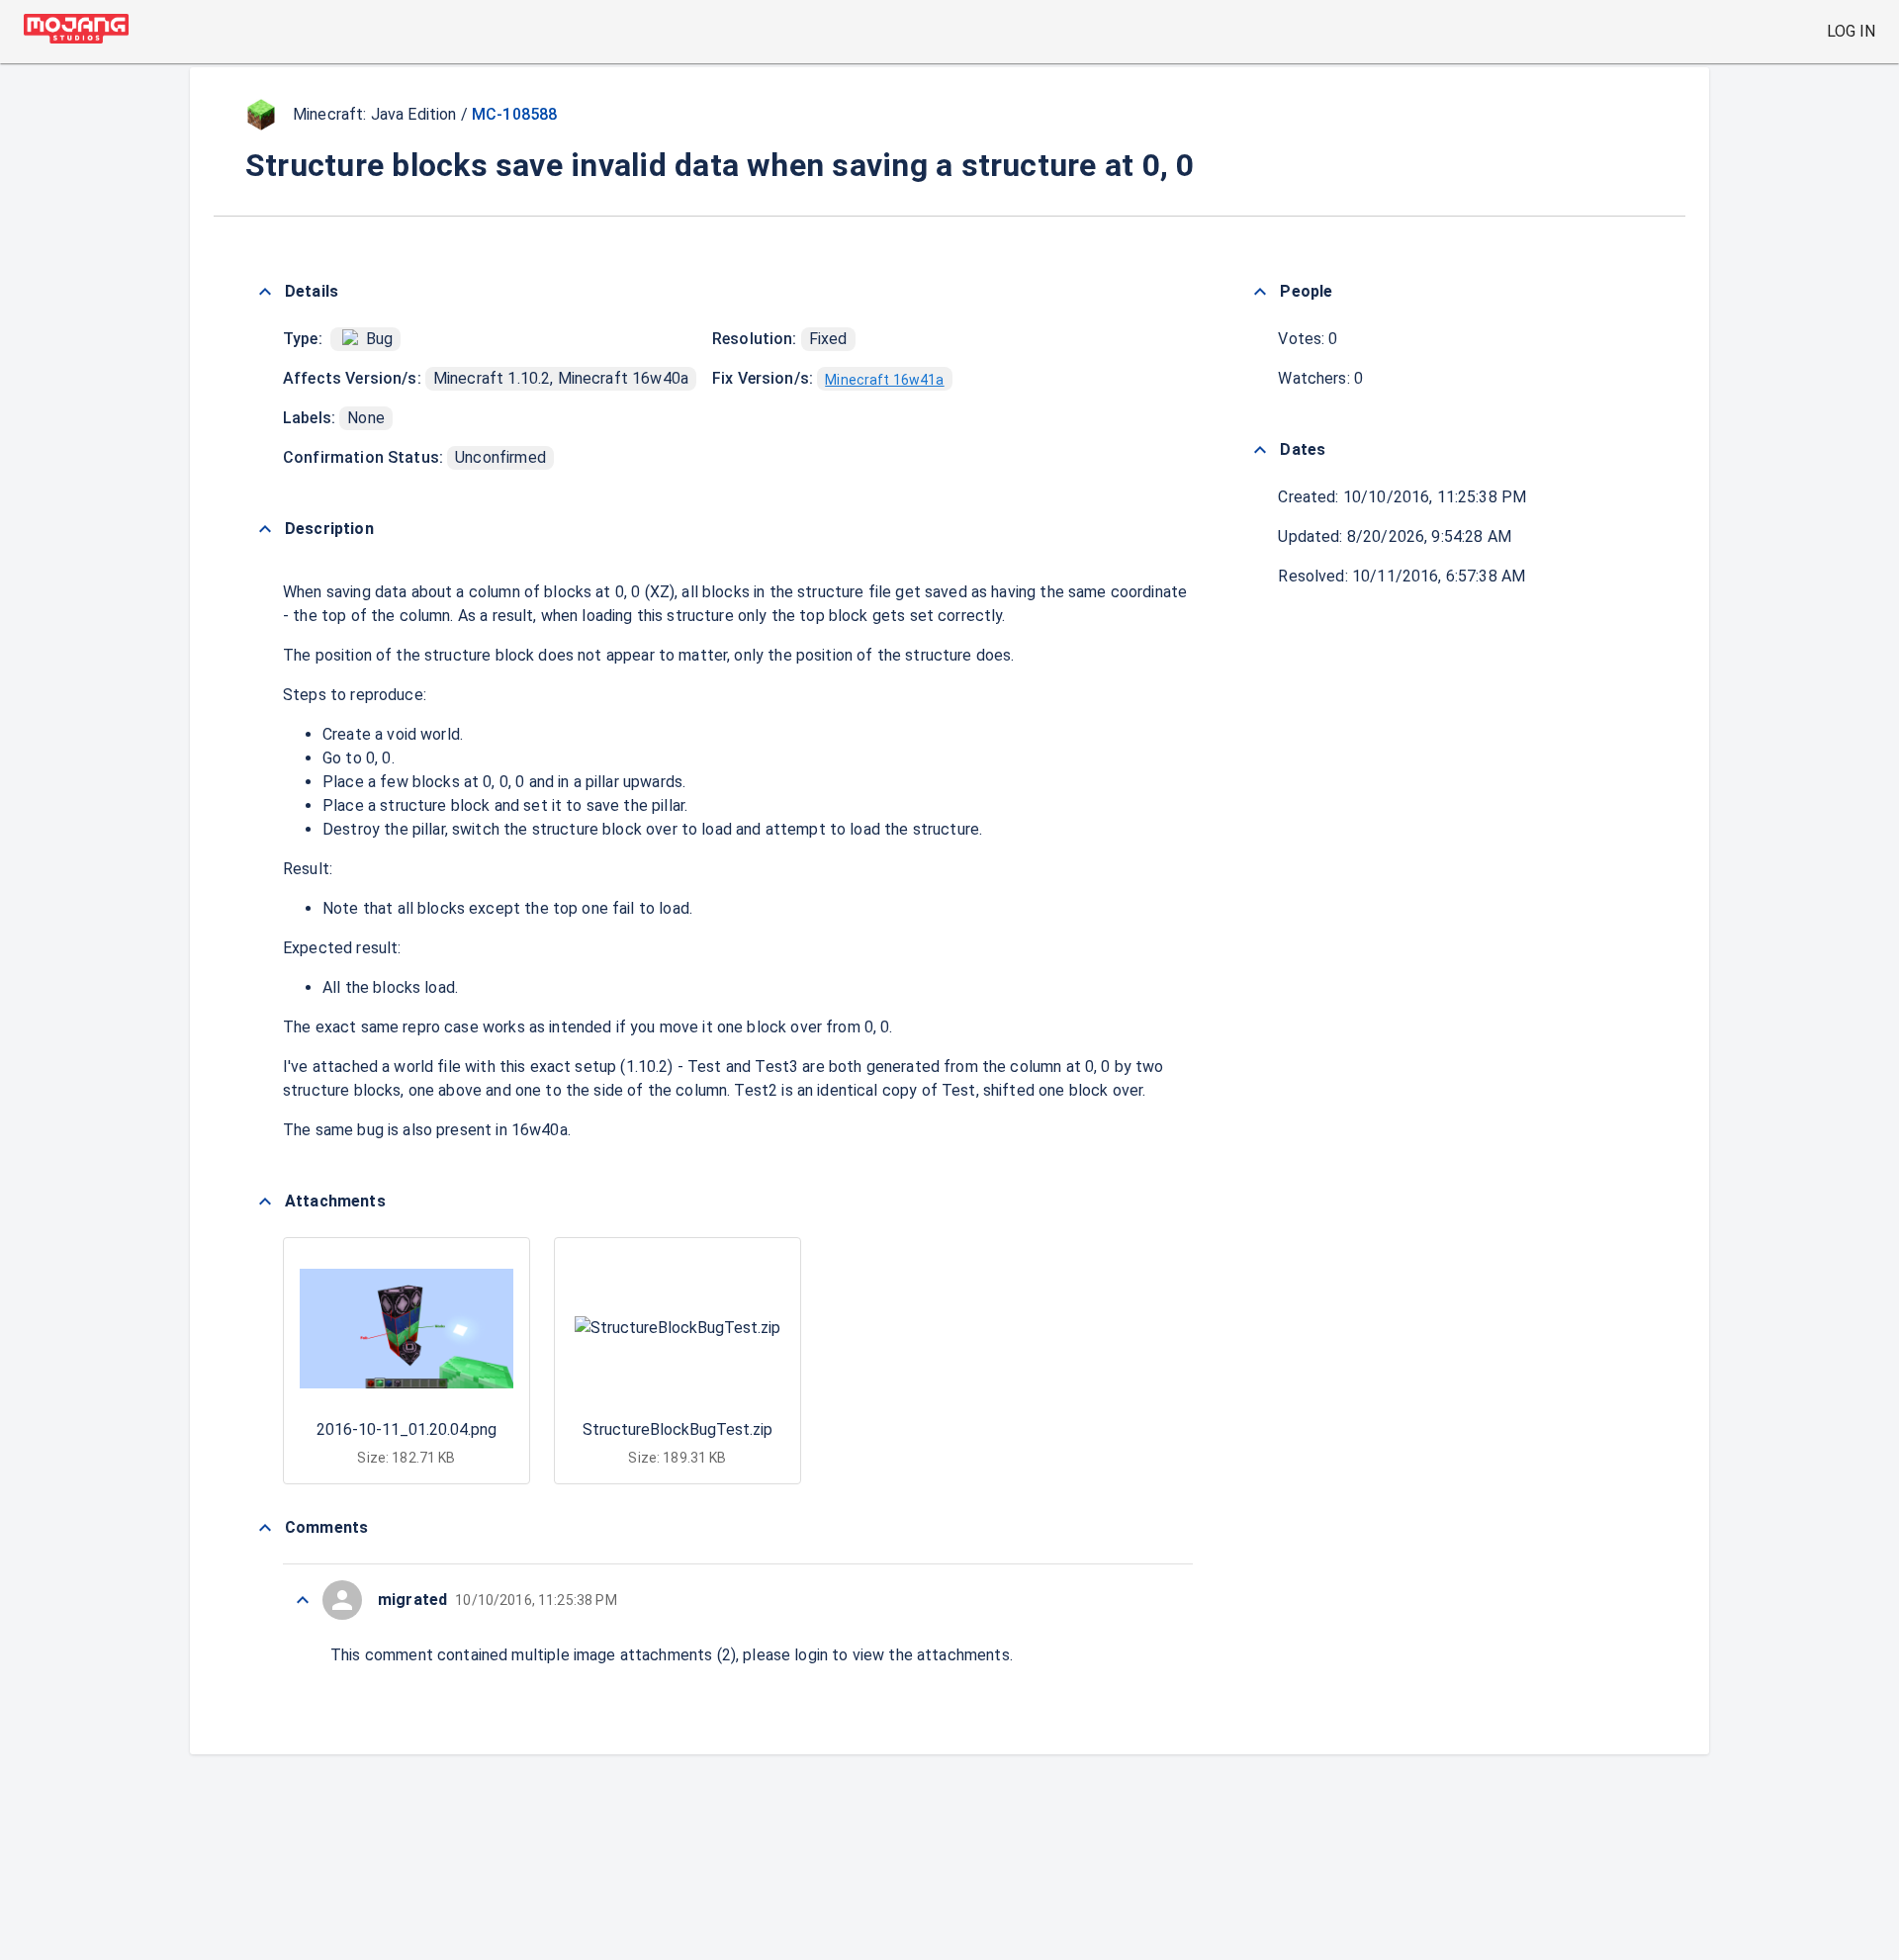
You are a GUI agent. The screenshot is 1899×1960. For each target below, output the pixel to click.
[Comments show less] (265, 1528)
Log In (1851, 31)
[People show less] (1260, 292)
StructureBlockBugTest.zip (678, 1429)
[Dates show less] (1260, 450)
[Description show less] (265, 529)
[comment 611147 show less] (303, 1600)
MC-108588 (514, 114)
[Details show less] (265, 292)
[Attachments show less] (265, 1202)
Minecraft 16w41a (884, 380)
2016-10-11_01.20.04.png (407, 1429)
